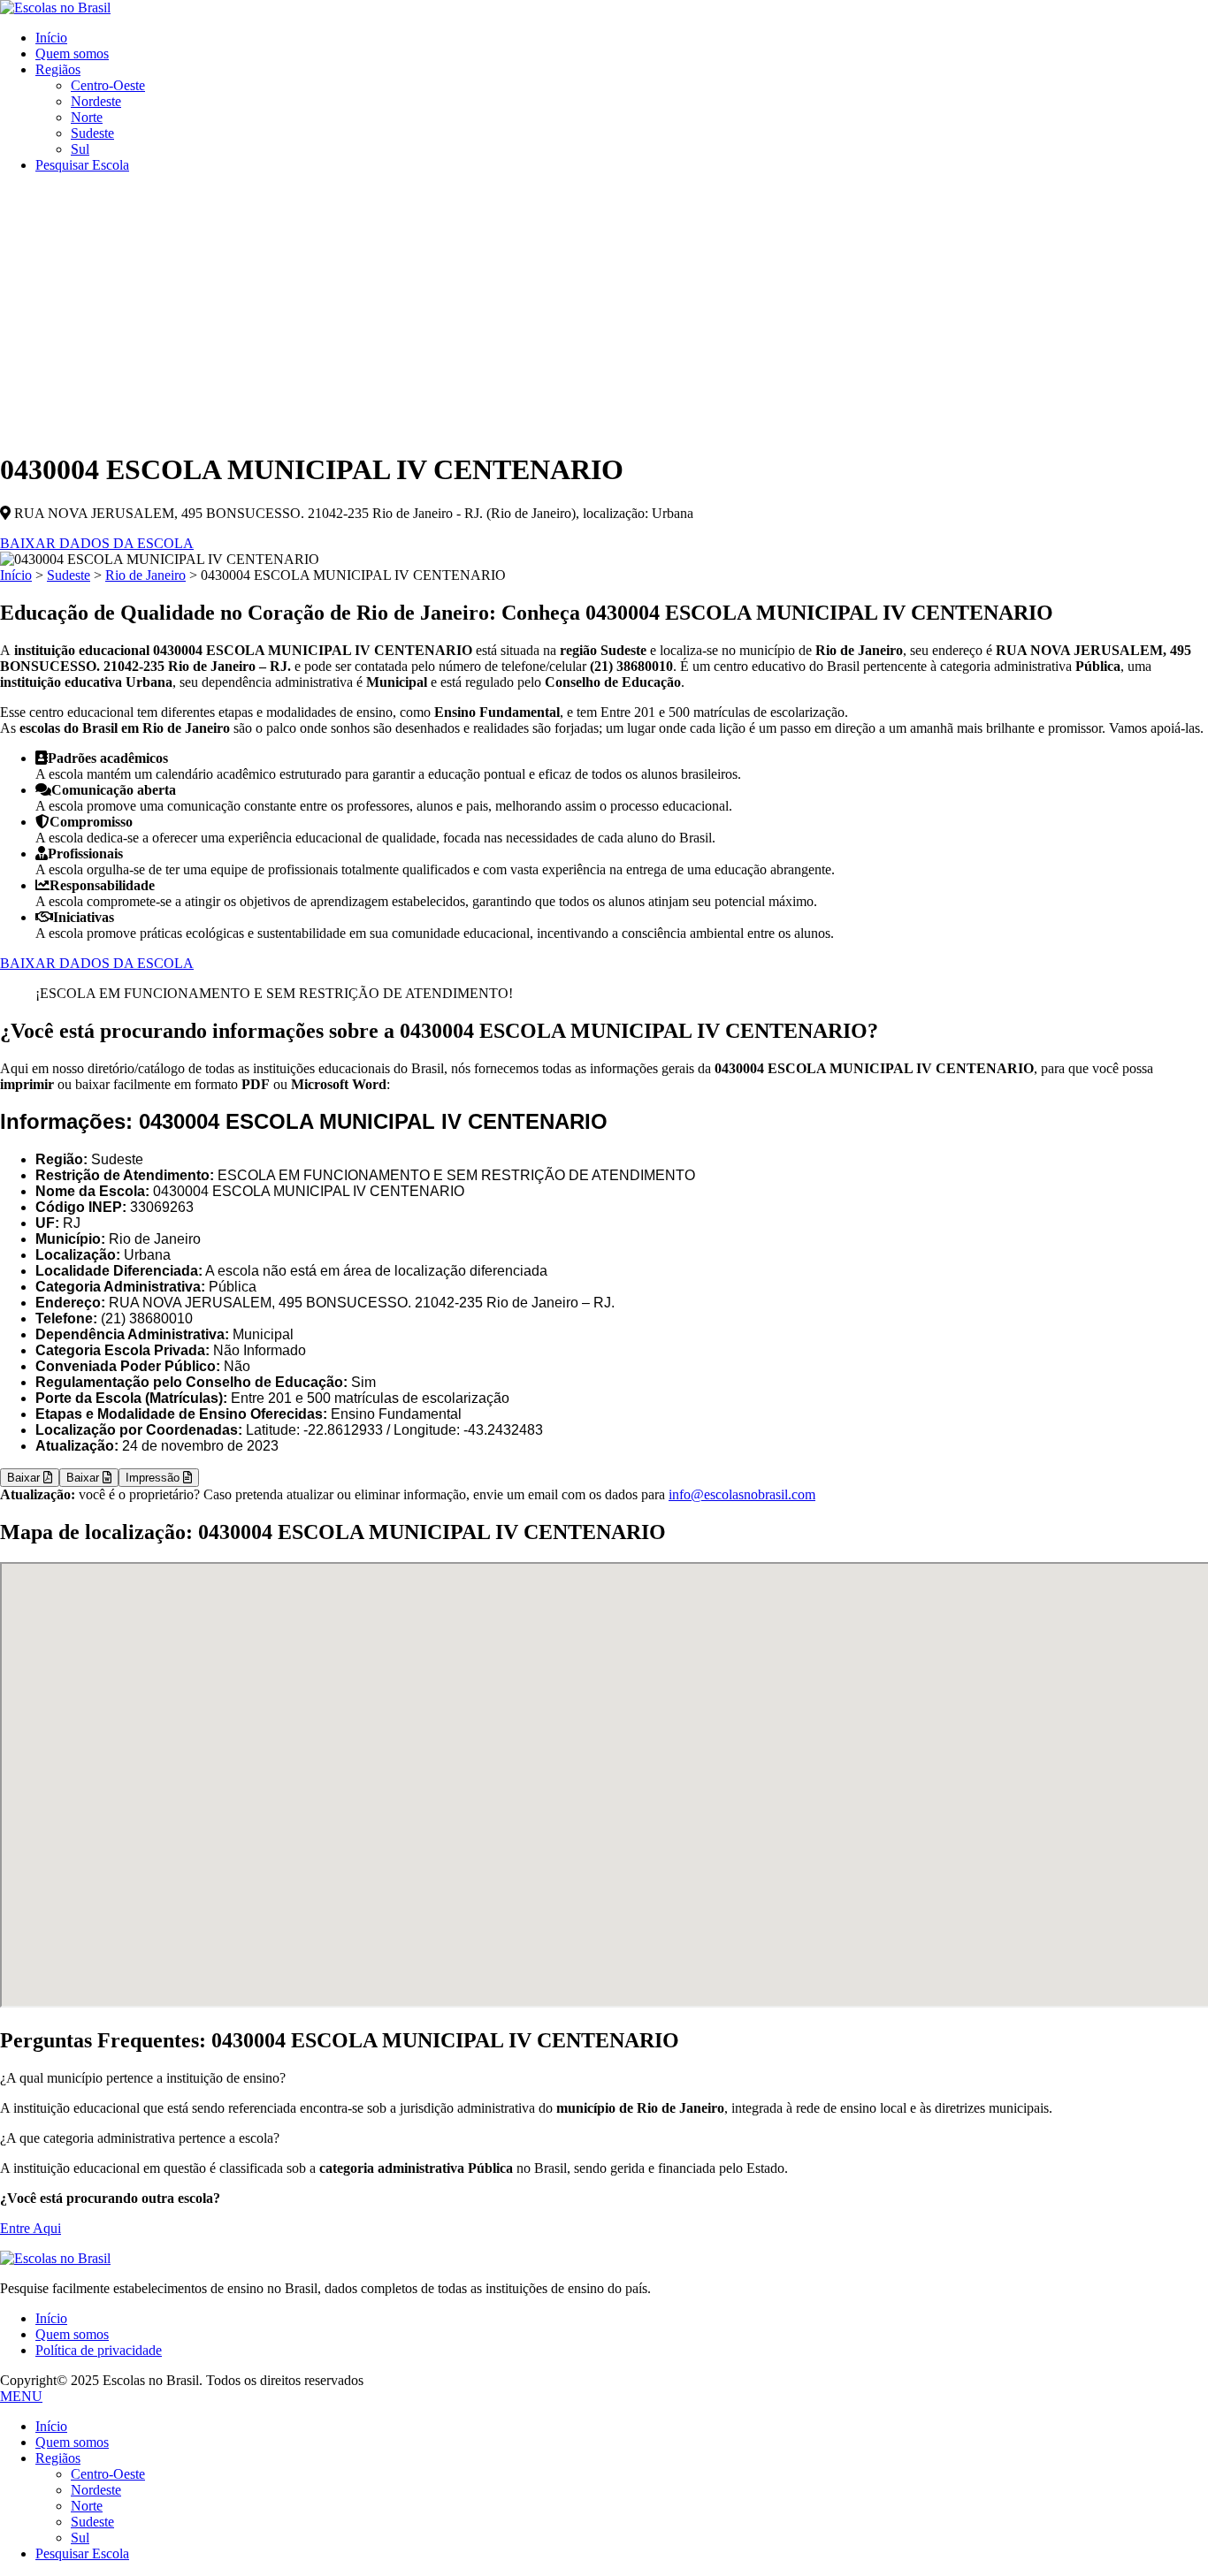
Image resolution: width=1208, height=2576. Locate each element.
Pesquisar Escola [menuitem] (82, 2553)
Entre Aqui (31, 2228)
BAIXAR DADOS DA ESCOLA (97, 543)
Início (51, 38)
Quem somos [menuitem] (72, 2442)
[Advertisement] (604, 311)
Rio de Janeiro (145, 575)
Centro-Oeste (108, 85)
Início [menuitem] (51, 2426)
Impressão (154, 1478)
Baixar (25, 1478)
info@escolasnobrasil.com (742, 1494)
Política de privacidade (99, 2350)
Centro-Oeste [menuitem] (108, 2474)
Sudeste (92, 133)
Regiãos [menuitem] (58, 2458)
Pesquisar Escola (82, 165)
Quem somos (72, 53)
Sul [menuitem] (80, 2538)
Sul (80, 149)
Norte (87, 117)
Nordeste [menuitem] (96, 2490)
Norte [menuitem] (87, 2506)
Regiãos (58, 69)
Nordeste (96, 101)
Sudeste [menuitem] (92, 2522)
